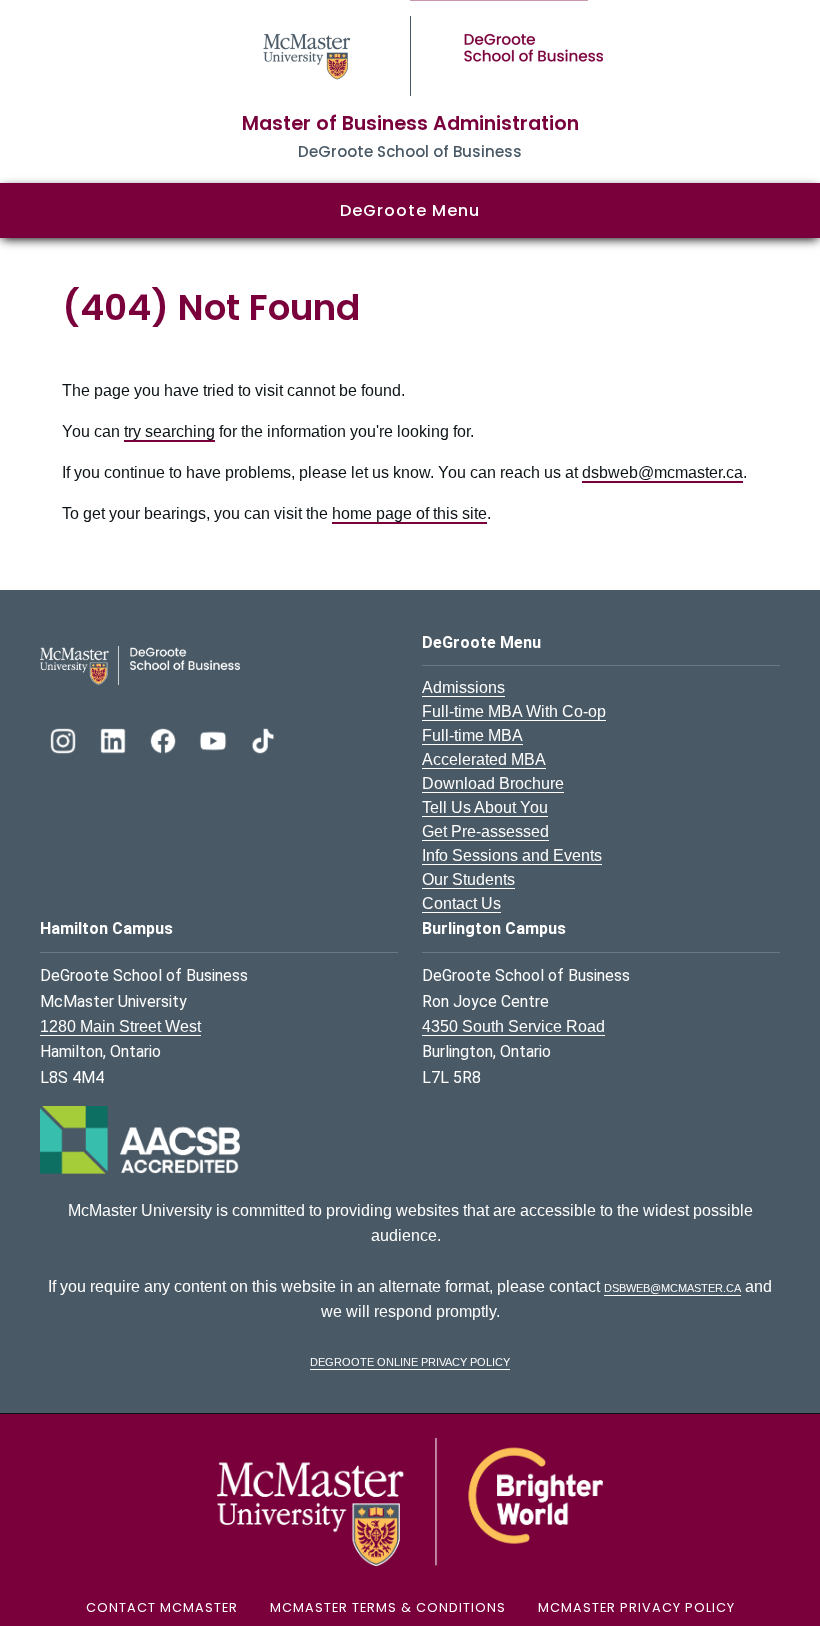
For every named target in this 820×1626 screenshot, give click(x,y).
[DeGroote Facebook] (165, 738)
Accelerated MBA (484, 759)
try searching (169, 431)
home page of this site (409, 513)
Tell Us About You (485, 807)
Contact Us (461, 903)
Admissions (463, 687)
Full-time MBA (472, 735)
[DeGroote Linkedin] (115, 738)
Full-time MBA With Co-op (514, 711)
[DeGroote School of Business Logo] (140, 664)
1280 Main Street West (120, 1026)
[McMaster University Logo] (410, 1500)
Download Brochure (493, 783)
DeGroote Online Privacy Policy (410, 1360)
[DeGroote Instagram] (65, 738)
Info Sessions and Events (512, 855)
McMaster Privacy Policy (636, 1607)
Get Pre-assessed (485, 831)
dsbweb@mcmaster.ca (662, 472)
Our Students (468, 879)
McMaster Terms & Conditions (388, 1607)
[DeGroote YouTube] (215, 738)
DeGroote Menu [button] (410, 210)
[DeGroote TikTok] (263, 738)
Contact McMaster (162, 1607)
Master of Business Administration (410, 123)
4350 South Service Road (513, 1026)
